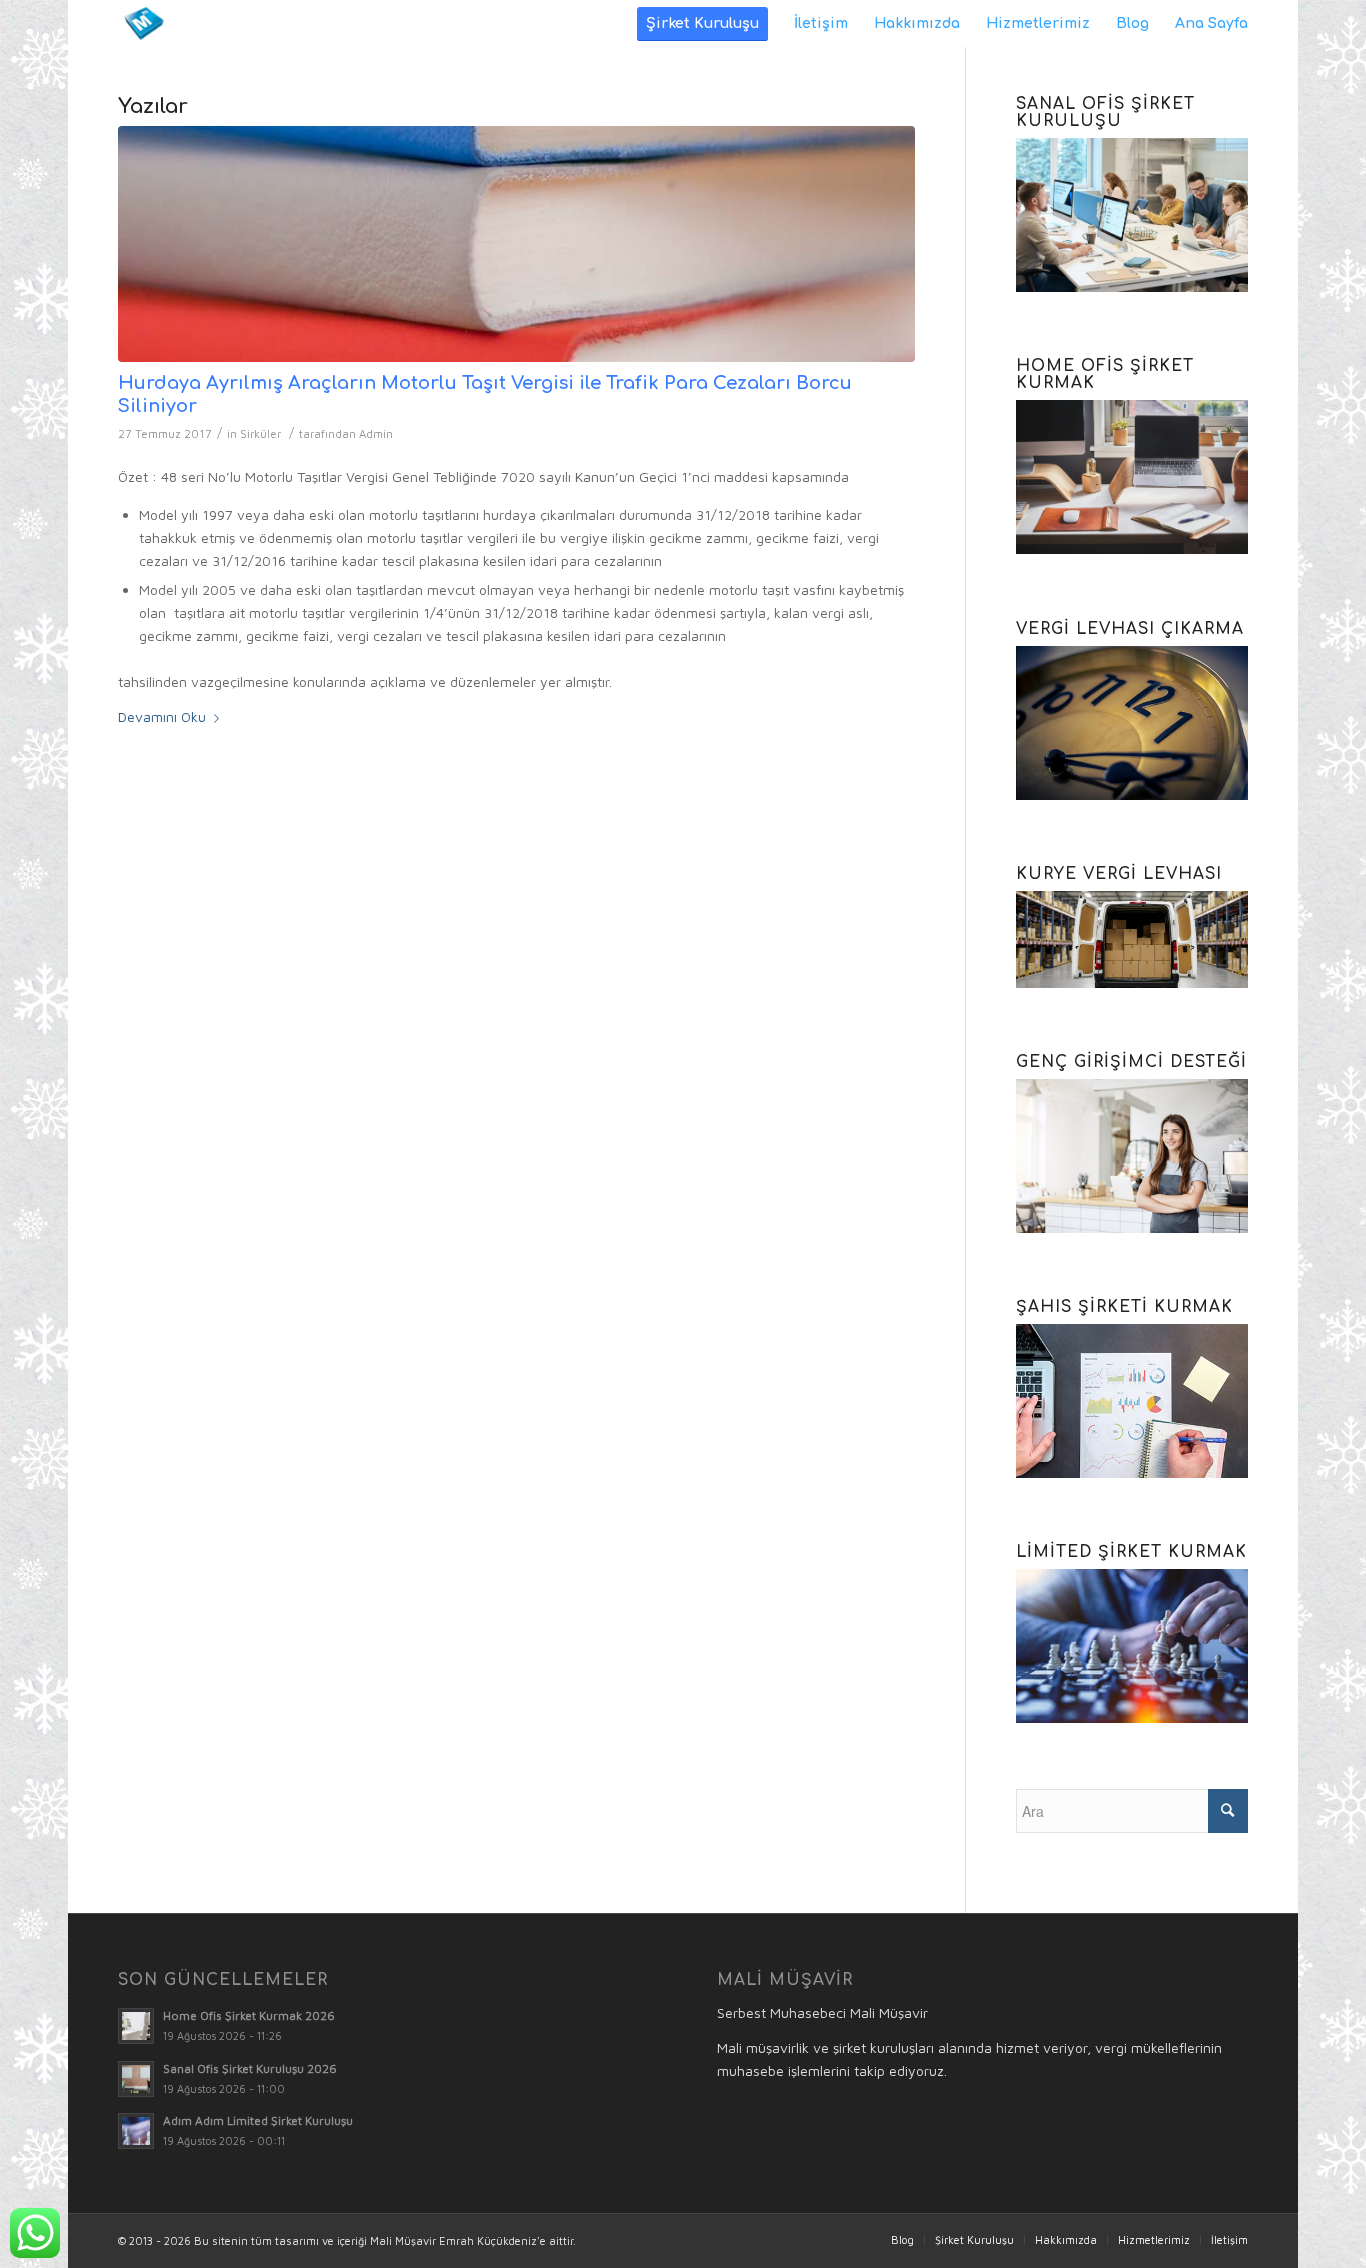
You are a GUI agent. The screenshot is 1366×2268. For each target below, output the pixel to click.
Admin (376, 433)
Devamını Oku (162, 716)
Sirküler (260, 433)
